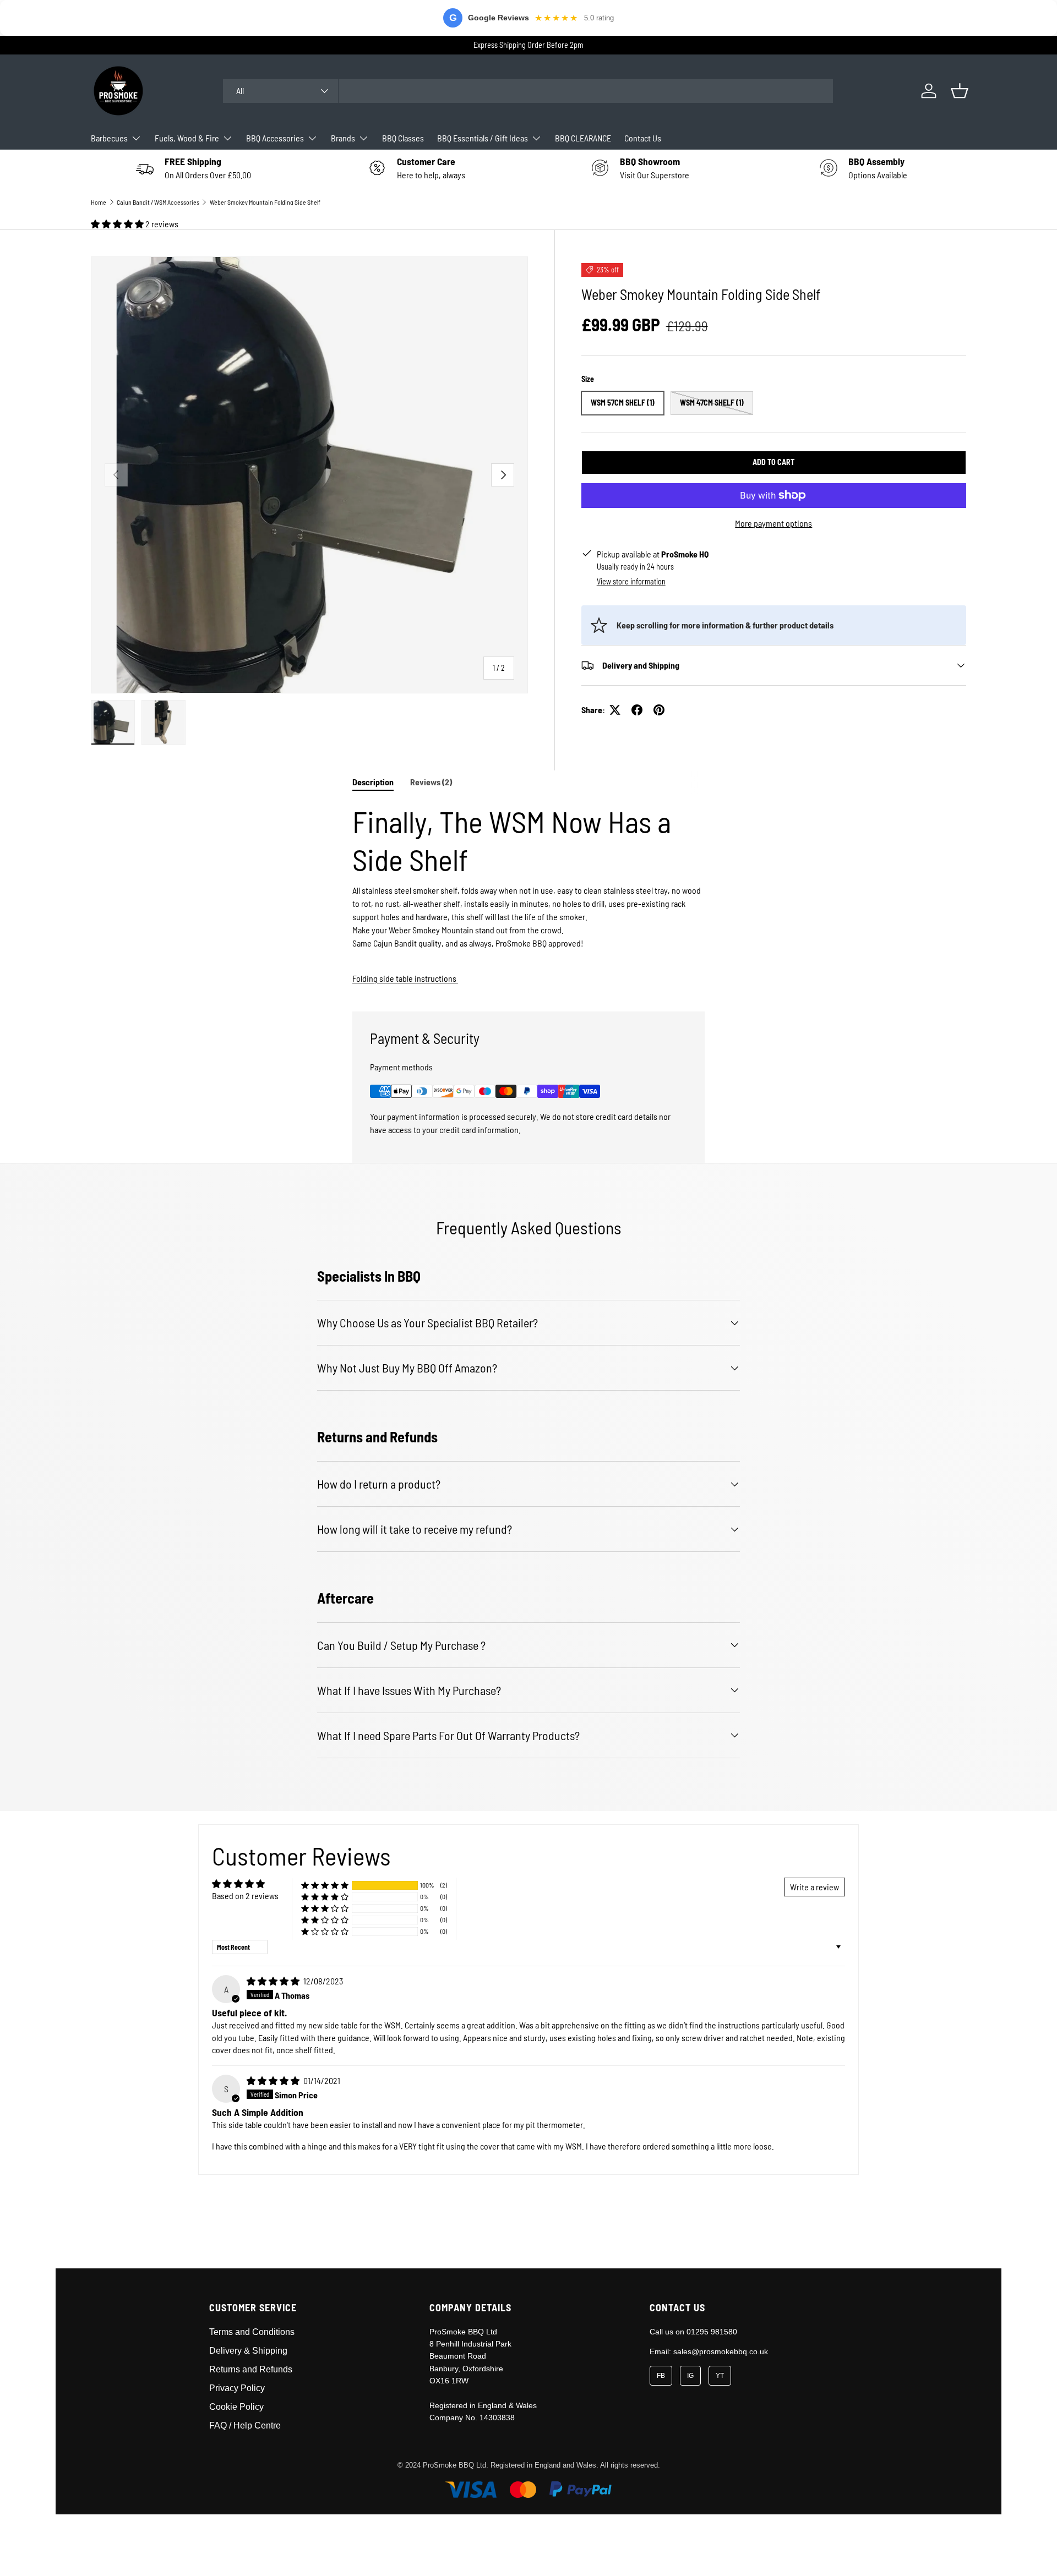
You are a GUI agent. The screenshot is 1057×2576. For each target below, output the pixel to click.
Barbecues (109, 138)
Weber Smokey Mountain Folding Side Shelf (265, 202)
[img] (274, 1981)
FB (661, 2376)
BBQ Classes (403, 138)
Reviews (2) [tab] (431, 782)
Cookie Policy (236, 2407)
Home (99, 202)
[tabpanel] (528, 894)
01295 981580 (712, 2332)
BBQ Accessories (275, 138)
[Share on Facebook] (637, 710)
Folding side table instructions (405, 978)
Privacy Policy (237, 2388)
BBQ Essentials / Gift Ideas (483, 138)
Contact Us (643, 138)
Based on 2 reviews (245, 1896)
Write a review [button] (814, 1887)
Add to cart (773, 462)
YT (720, 2376)
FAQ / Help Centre (245, 2425)
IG (690, 2376)
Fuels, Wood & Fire (187, 138)
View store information (631, 581)
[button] (960, 91)
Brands (343, 138)
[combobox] (528, 91)
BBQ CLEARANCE (583, 138)
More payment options (773, 523)
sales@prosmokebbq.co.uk (721, 2351)
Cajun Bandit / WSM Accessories (158, 202)
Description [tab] (373, 782)
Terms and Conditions (252, 2332)
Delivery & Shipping (248, 2351)
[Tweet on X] (615, 710)
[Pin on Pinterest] (659, 710)
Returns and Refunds (251, 2369)
